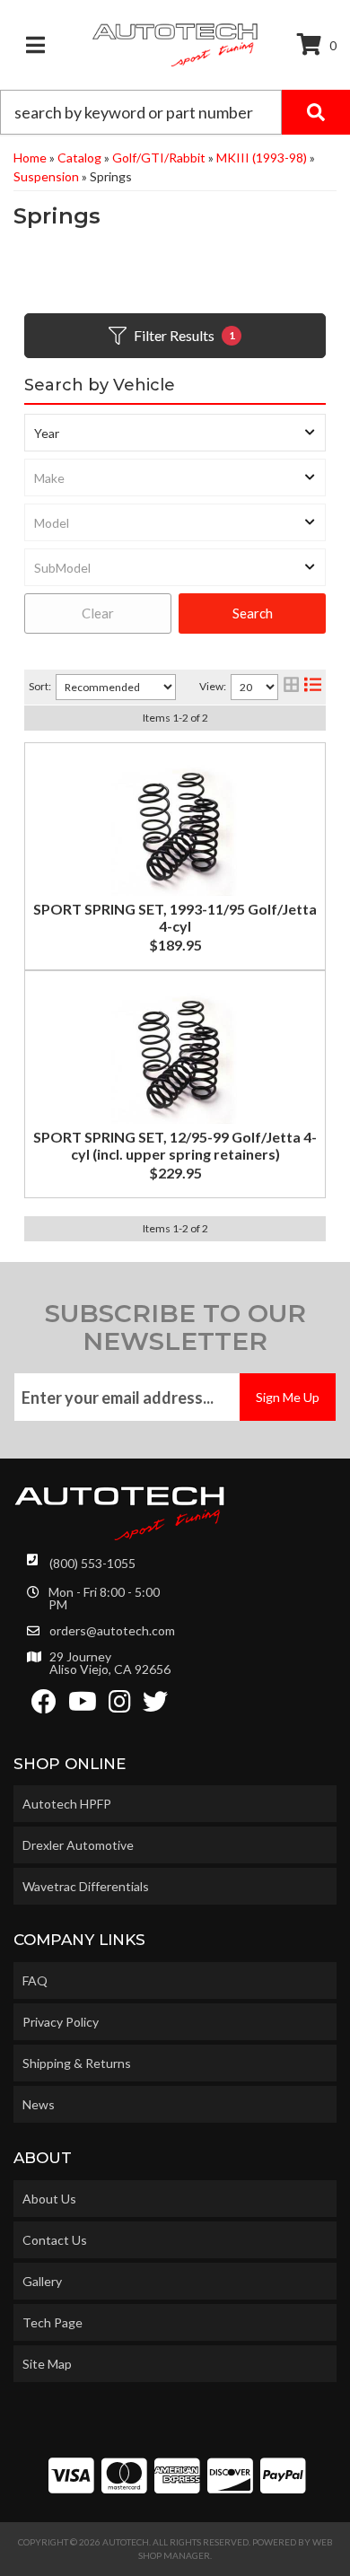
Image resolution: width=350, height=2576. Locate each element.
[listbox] (175, 433)
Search (253, 613)
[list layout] (313, 687)
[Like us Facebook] (44, 1706)
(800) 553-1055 (92, 1563)
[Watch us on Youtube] (83, 1706)
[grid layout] (291, 687)
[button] (175, 112)
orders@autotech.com (112, 1631)
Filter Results (184, 335)
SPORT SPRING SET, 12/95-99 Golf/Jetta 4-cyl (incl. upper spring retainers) (175, 1145)
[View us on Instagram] (120, 1706)
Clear (98, 613)
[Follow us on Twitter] (155, 1706)
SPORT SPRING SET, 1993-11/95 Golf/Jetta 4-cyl (175, 917)
